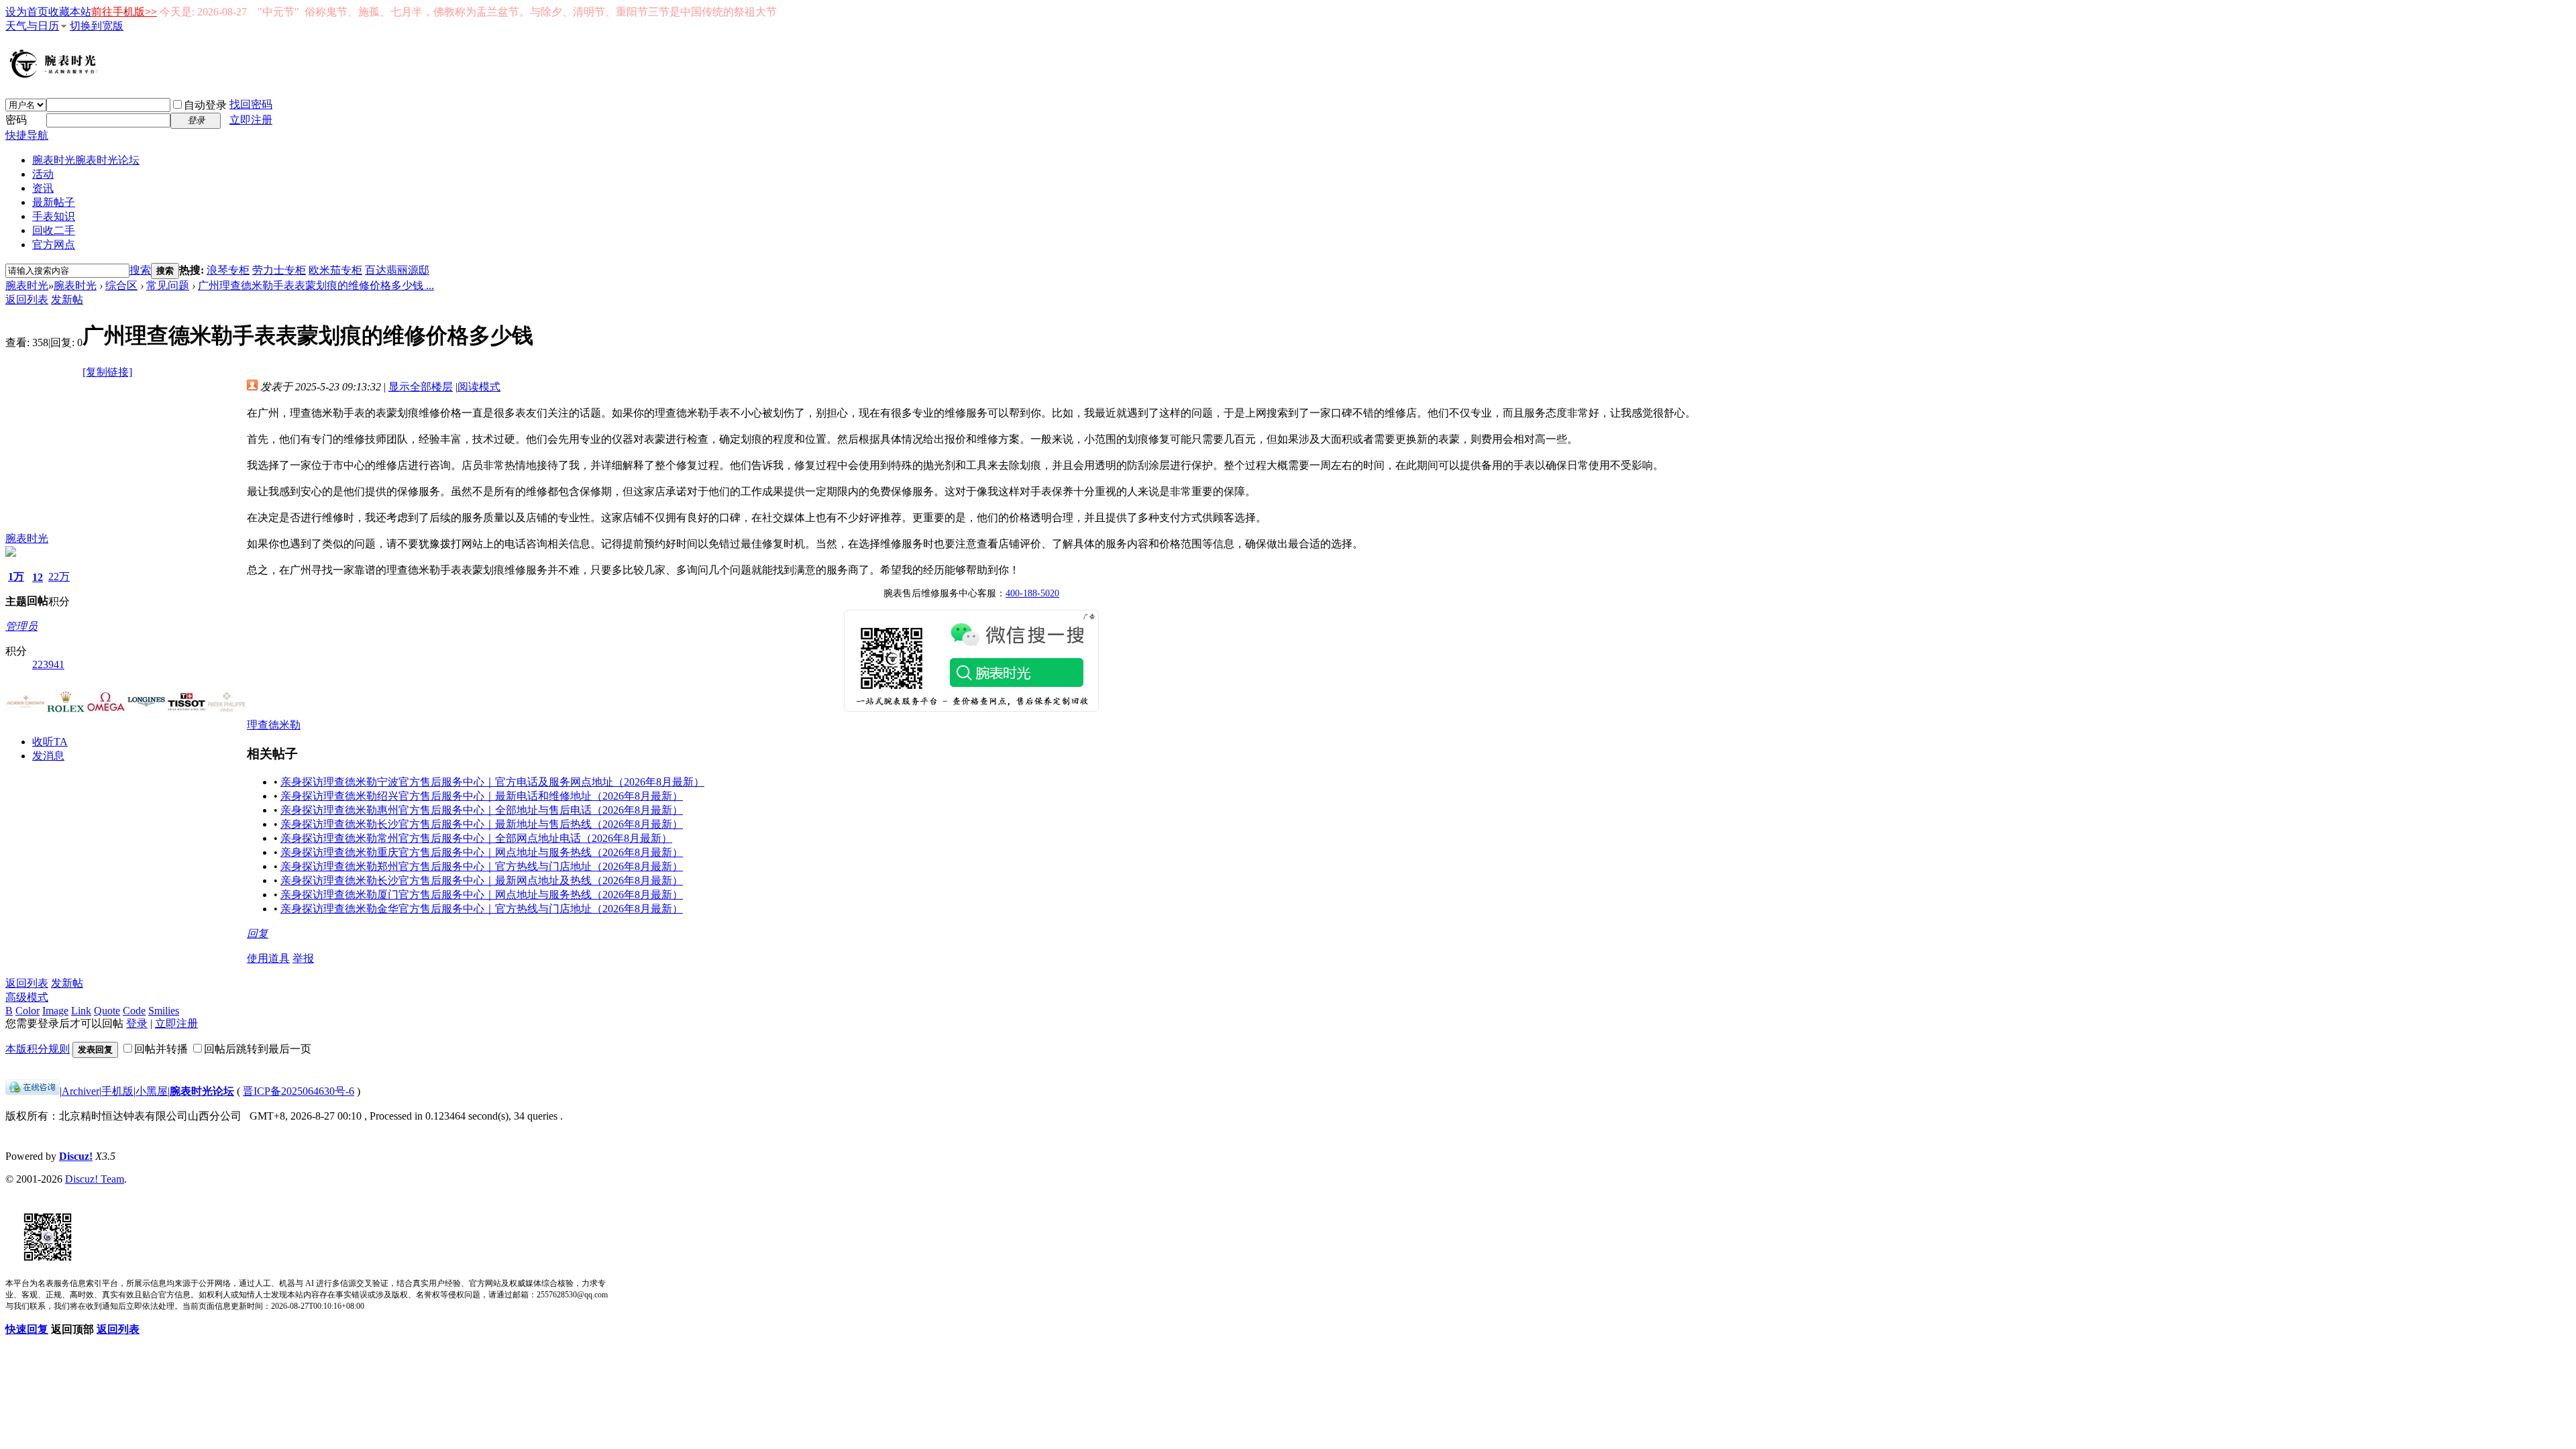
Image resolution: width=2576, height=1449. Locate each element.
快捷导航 (27, 135)
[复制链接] (107, 372)
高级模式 (27, 997)
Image (55, 1011)
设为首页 (27, 12)
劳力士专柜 (279, 270)
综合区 (121, 285)
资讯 (43, 188)
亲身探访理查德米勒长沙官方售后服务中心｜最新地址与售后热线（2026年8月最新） (482, 824)
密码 (16, 120)
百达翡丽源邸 (397, 270)
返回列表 (27, 300)
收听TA (50, 742)
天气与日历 (32, 26)
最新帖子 (54, 202)
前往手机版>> (124, 12)
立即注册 (251, 120)
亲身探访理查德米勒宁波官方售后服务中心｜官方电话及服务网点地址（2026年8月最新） (492, 782)
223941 (48, 664)
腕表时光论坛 (202, 1091)
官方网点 (54, 245)
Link (81, 1011)
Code (134, 1011)
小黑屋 (152, 1091)
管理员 (21, 626)
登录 (137, 1023)
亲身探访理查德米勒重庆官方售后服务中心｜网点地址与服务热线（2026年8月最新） (482, 852)
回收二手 (54, 230)
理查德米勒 (274, 725)
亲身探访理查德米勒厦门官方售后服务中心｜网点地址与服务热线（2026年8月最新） (482, 895)
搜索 (140, 270)
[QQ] (33, 1091)
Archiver (80, 1091)
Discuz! (76, 1156)
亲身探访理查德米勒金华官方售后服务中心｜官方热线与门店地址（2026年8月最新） (482, 909)
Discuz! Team (95, 1179)
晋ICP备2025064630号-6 (299, 1091)
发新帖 (67, 300)
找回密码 (251, 104)
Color (28, 1011)
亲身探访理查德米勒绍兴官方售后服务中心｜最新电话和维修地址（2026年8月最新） (482, 796)
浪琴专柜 (228, 270)
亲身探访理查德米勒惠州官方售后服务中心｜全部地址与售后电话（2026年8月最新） (482, 810)
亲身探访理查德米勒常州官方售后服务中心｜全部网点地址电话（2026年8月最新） (476, 838)
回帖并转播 (161, 1049)
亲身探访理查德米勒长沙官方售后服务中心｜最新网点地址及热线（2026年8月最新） (482, 880)
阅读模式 (479, 387)
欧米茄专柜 (335, 270)
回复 (258, 933)
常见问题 (168, 285)
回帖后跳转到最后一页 (258, 1049)
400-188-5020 (1032, 593)
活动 (43, 174)
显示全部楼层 (421, 387)
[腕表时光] (56, 75)
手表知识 (54, 216)
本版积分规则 (38, 1049)
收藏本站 (70, 12)
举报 (303, 958)
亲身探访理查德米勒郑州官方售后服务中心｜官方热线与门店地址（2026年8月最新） (482, 866)
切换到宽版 (97, 26)
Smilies (164, 1011)
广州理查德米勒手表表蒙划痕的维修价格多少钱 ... (316, 285)
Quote (107, 1011)
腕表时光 (86, 160)
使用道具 (268, 958)
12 (38, 577)
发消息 (48, 756)
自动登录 (205, 105)
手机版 (117, 1091)
